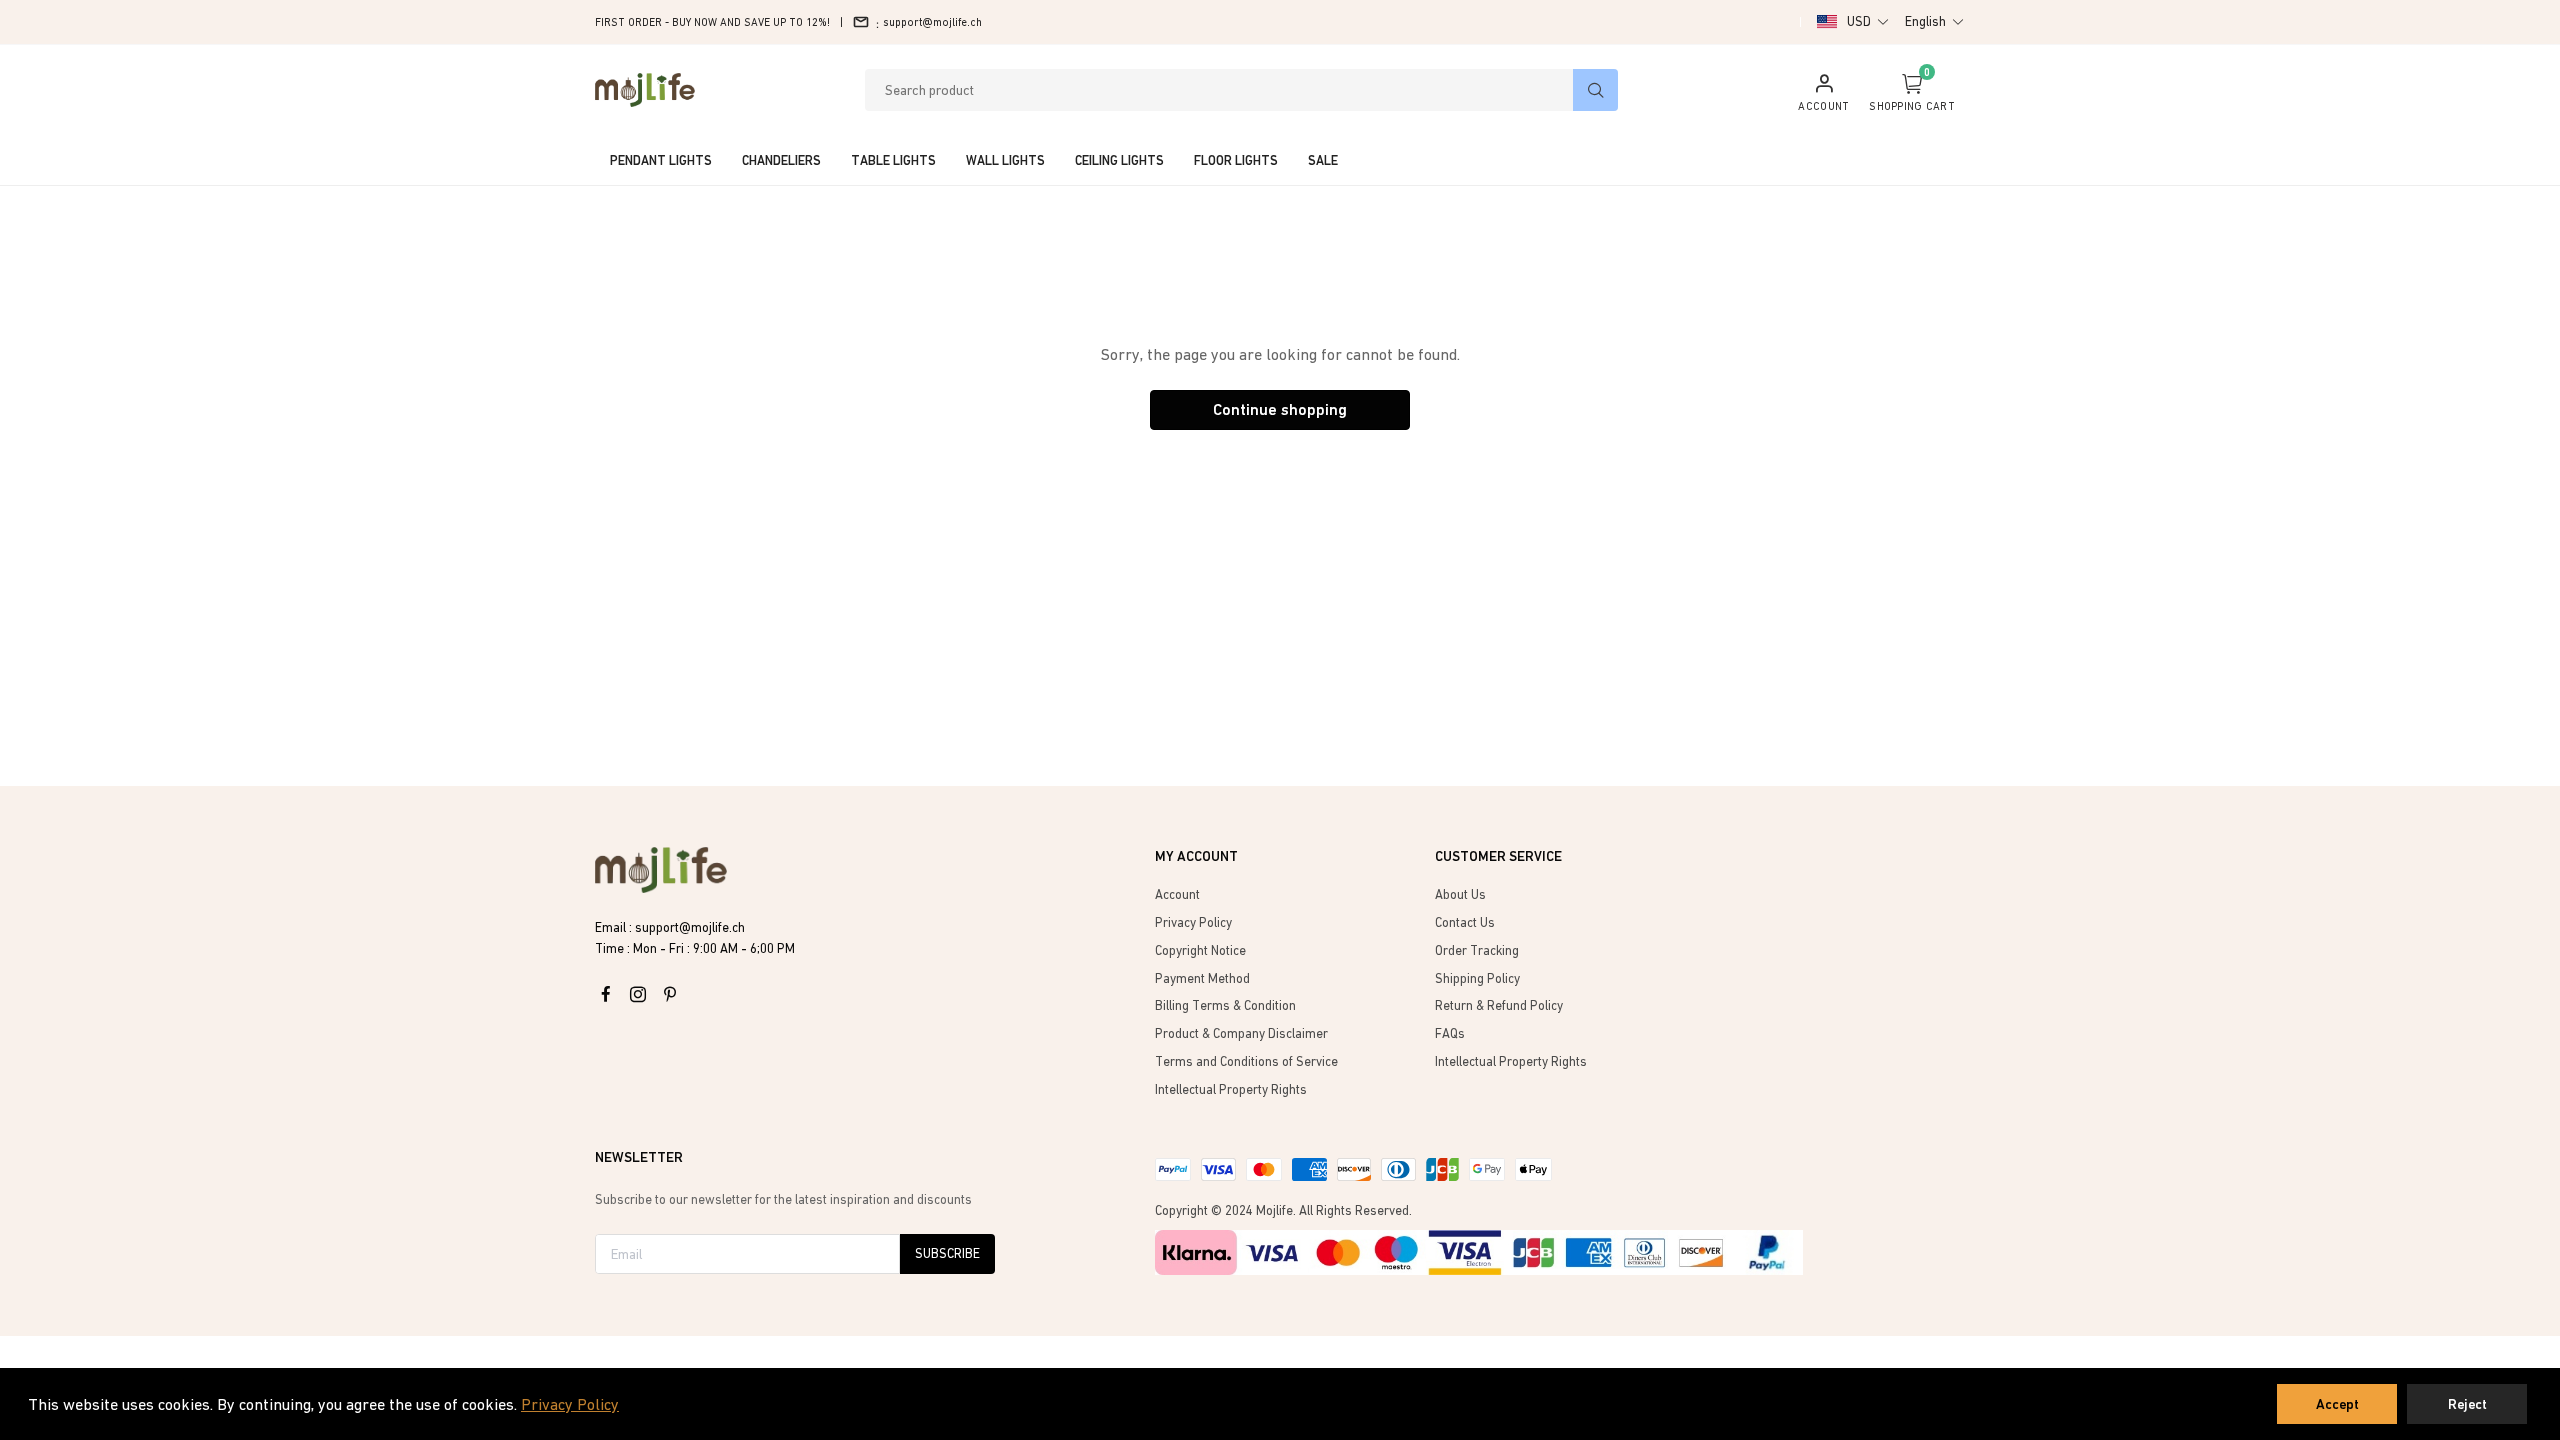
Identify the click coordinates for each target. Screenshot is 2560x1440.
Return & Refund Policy (1499, 1005)
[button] (1868, 22)
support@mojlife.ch (932, 22)
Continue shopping (1280, 409)
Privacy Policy (570, 1404)
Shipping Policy (1477, 978)
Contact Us (1465, 922)
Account (1177, 894)
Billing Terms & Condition (1225, 1005)
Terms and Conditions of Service (1246, 1061)
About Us (1460, 894)
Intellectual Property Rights (1231, 1089)
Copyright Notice (1200, 950)
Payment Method (1202, 978)
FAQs (1450, 1033)
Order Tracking (1477, 950)
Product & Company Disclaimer (1241, 1033)
